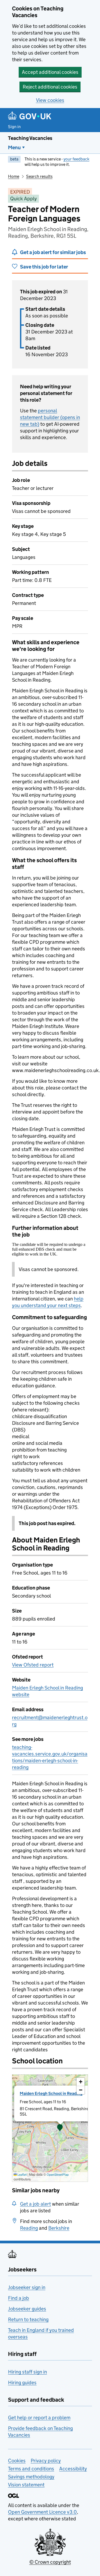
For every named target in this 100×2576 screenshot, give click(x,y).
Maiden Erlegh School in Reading (51, 2093)
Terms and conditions (31, 2469)
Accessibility (73, 2469)
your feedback (76, 159)
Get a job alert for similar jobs (53, 252)
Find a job (19, 2298)
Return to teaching (28, 2319)
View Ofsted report (33, 1665)
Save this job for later (44, 267)
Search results (39, 176)
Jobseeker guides (27, 2309)
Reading (29, 2228)
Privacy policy (46, 2461)
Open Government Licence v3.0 (42, 2512)
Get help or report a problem (39, 2418)
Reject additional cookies (50, 87)
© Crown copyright (50, 2562)
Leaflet (22, 2174)
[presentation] (50, 2128)
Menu (14, 147)
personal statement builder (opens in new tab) (50, 417)
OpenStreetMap (58, 2174)
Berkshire (59, 2228)
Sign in (14, 127)
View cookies (50, 100)
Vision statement (26, 2485)
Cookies (17, 2461)
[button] (60, 2128)
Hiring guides (22, 2383)
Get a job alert (35, 2204)
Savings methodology (31, 2477)
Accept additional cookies (50, 72)
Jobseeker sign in (27, 2287)
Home (14, 176)
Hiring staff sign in (27, 2372)
